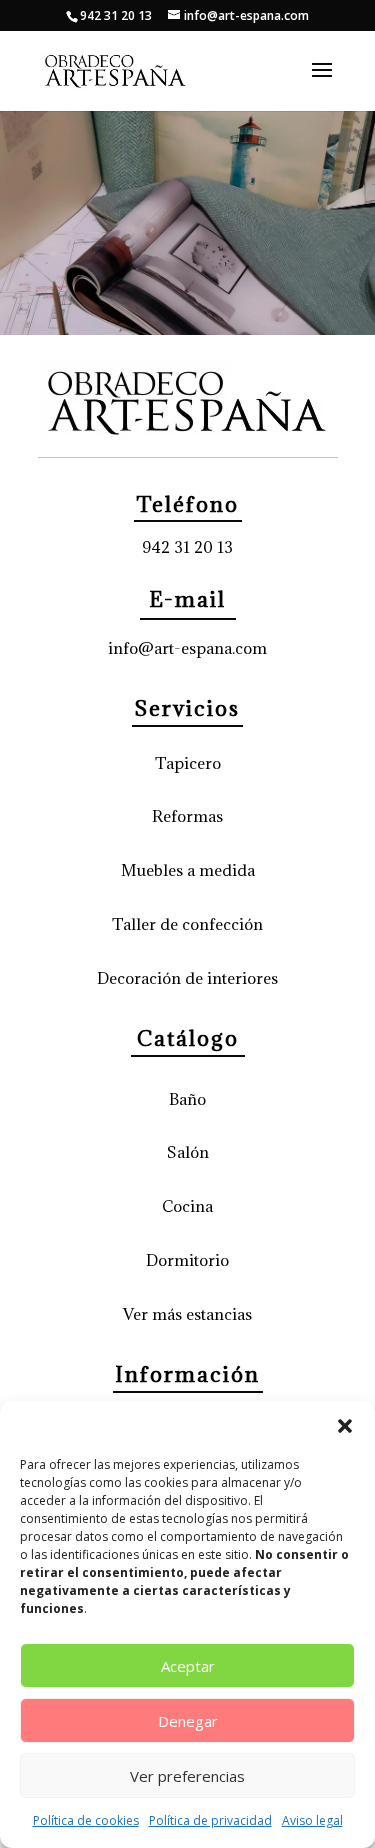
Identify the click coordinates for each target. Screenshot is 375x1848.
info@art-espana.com (187, 648)
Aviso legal (312, 1820)
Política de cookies (86, 1820)
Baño (187, 1099)
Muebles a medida (188, 870)
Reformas (187, 816)
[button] (345, 1426)
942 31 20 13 (187, 547)
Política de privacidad (210, 1820)
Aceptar (188, 1666)
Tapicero (188, 763)
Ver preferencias (187, 1776)
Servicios (187, 708)
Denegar (188, 1721)
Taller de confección (187, 924)
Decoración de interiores (187, 978)
